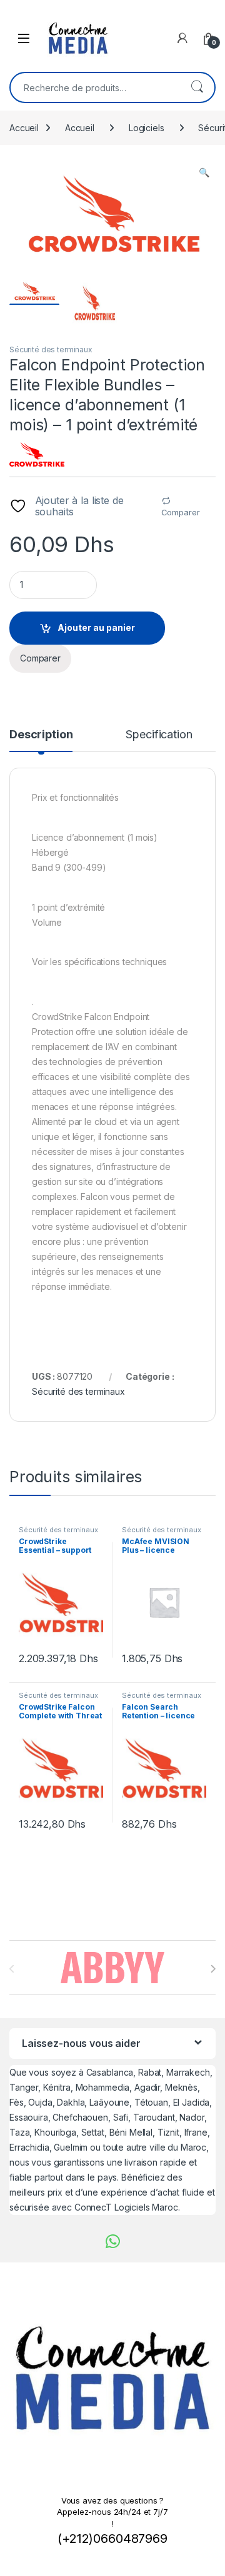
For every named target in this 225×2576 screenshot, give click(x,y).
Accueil (24, 128)
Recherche (197, 87)
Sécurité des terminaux (51, 349)
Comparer (181, 512)
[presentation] (213, 1969)
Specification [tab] (159, 735)
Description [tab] (41, 735)
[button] (204, 172)
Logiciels (147, 128)
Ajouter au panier (96, 627)
